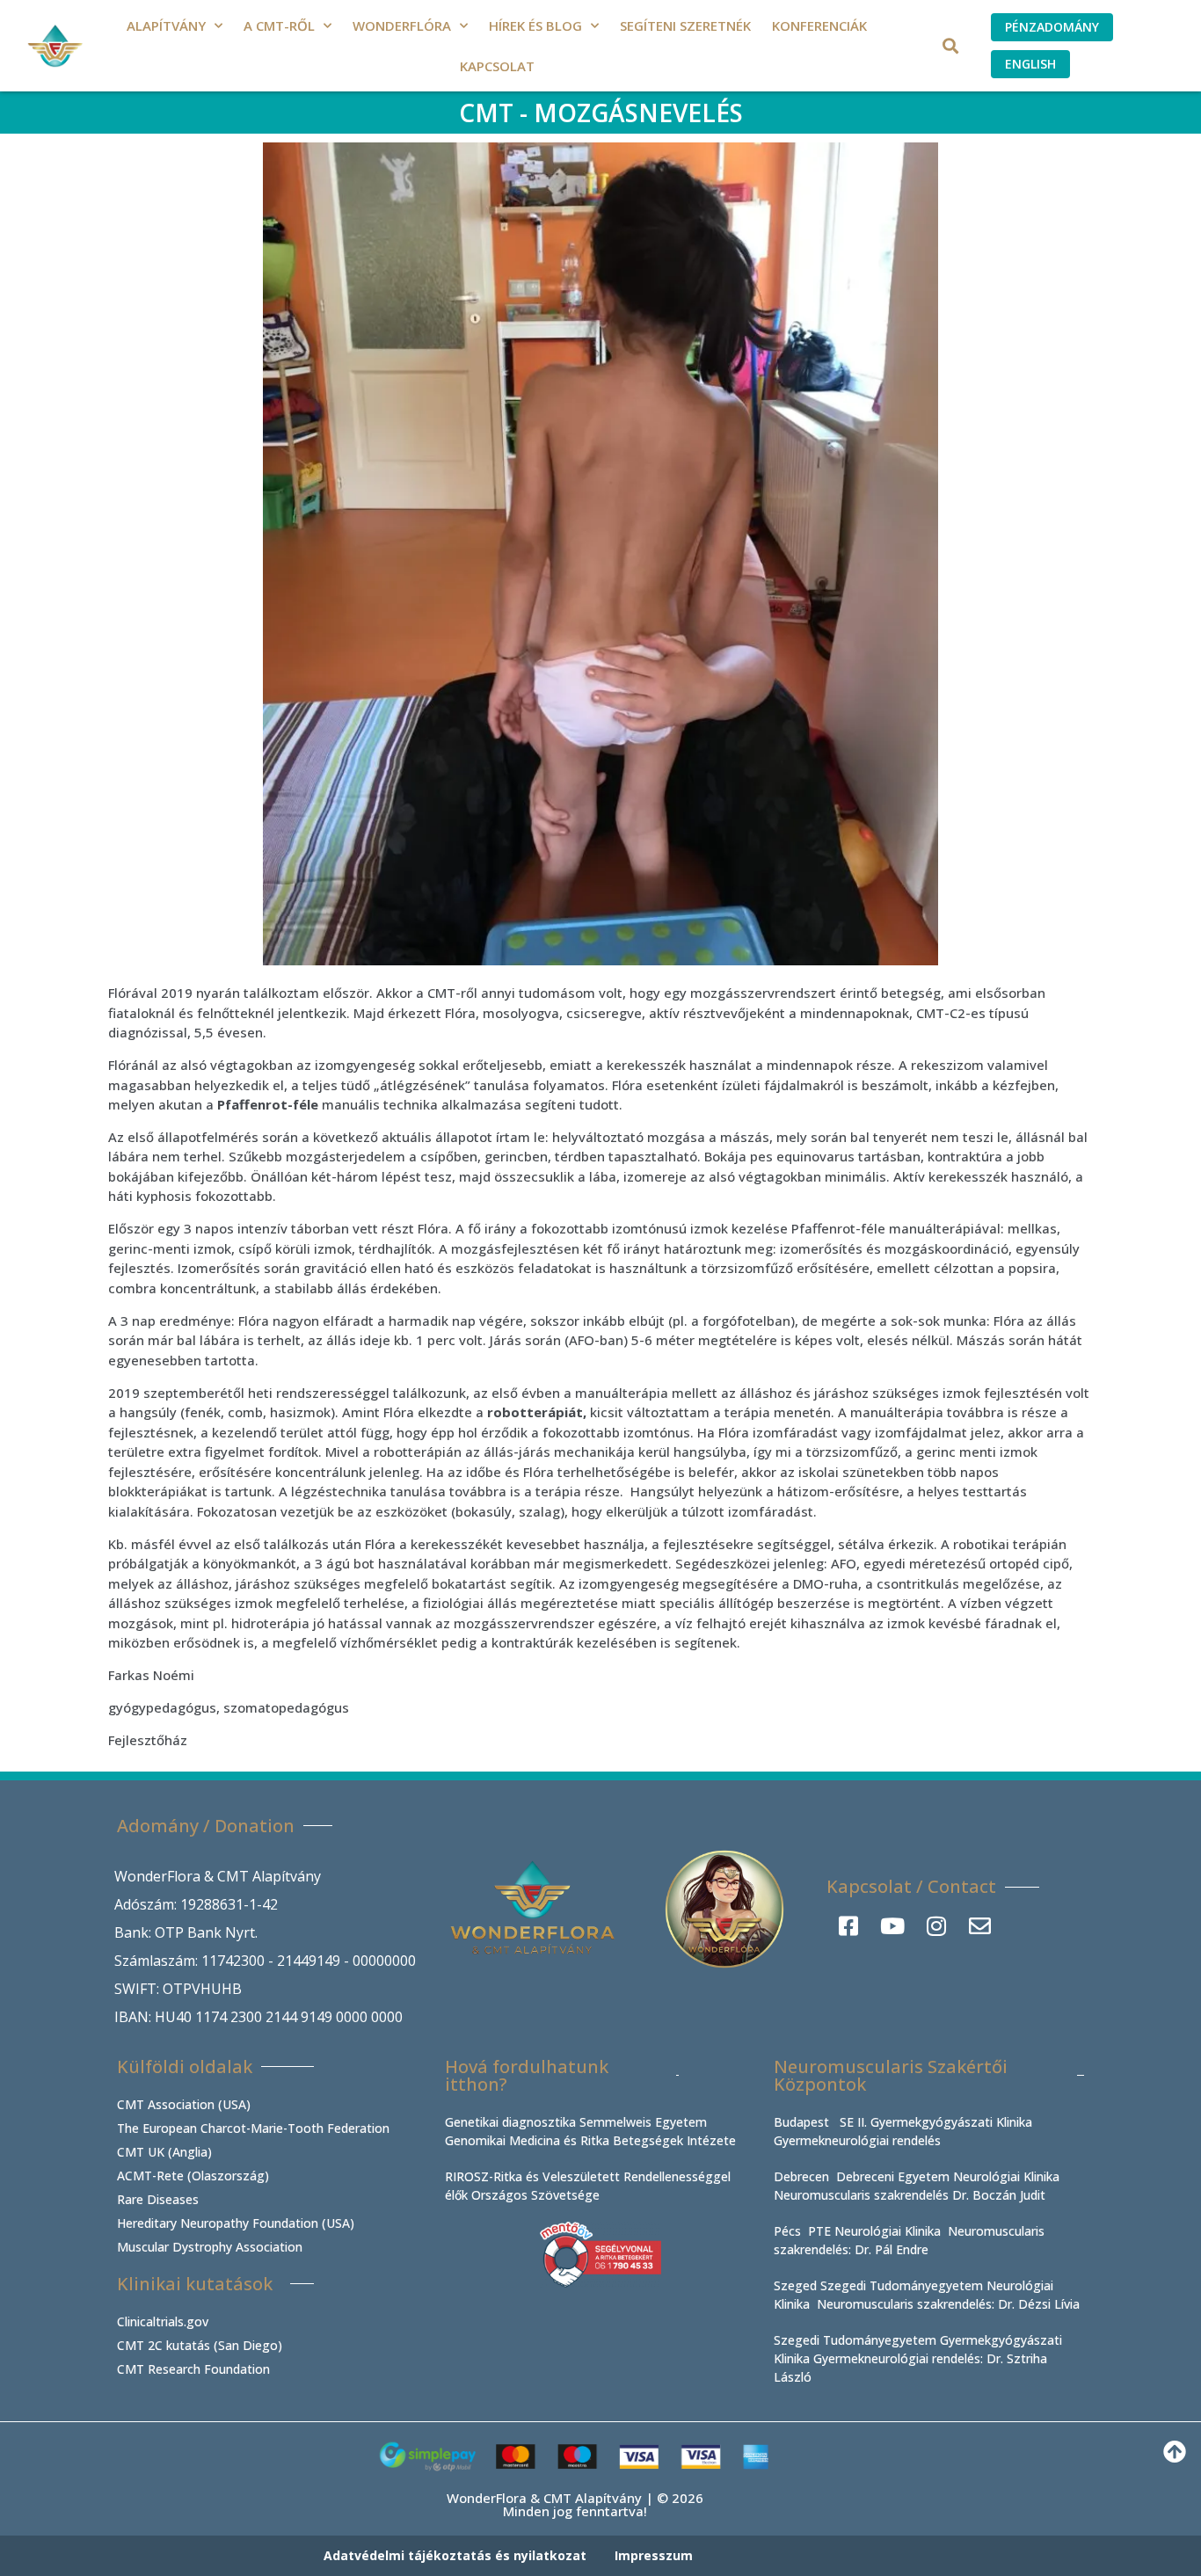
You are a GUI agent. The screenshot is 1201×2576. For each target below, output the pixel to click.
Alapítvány (166, 25)
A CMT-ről (279, 25)
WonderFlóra (402, 25)
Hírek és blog (535, 25)
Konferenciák (819, 25)
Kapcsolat (497, 66)
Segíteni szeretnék (685, 25)
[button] (951, 46)
